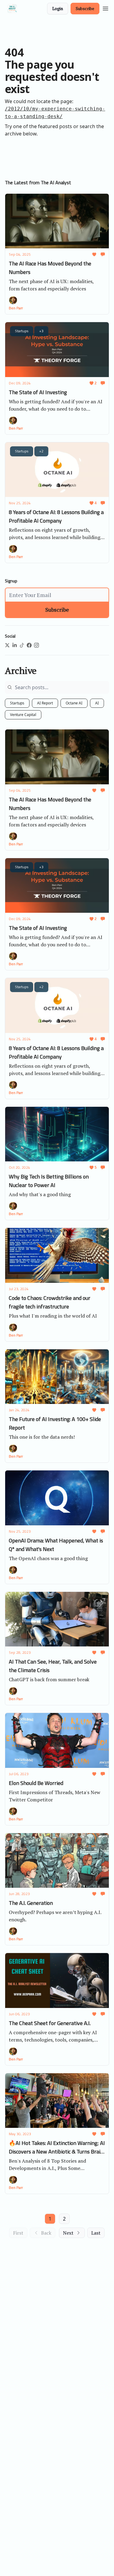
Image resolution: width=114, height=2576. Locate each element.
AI (97, 703)
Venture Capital (23, 715)
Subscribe (85, 8)
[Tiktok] (22, 645)
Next (68, 2233)
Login (58, 8)
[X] (7, 645)
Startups (17, 703)
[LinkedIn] (15, 645)
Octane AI (74, 703)
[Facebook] (29, 645)
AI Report (45, 703)
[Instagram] (36, 645)
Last (96, 2233)
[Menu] (105, 8)
